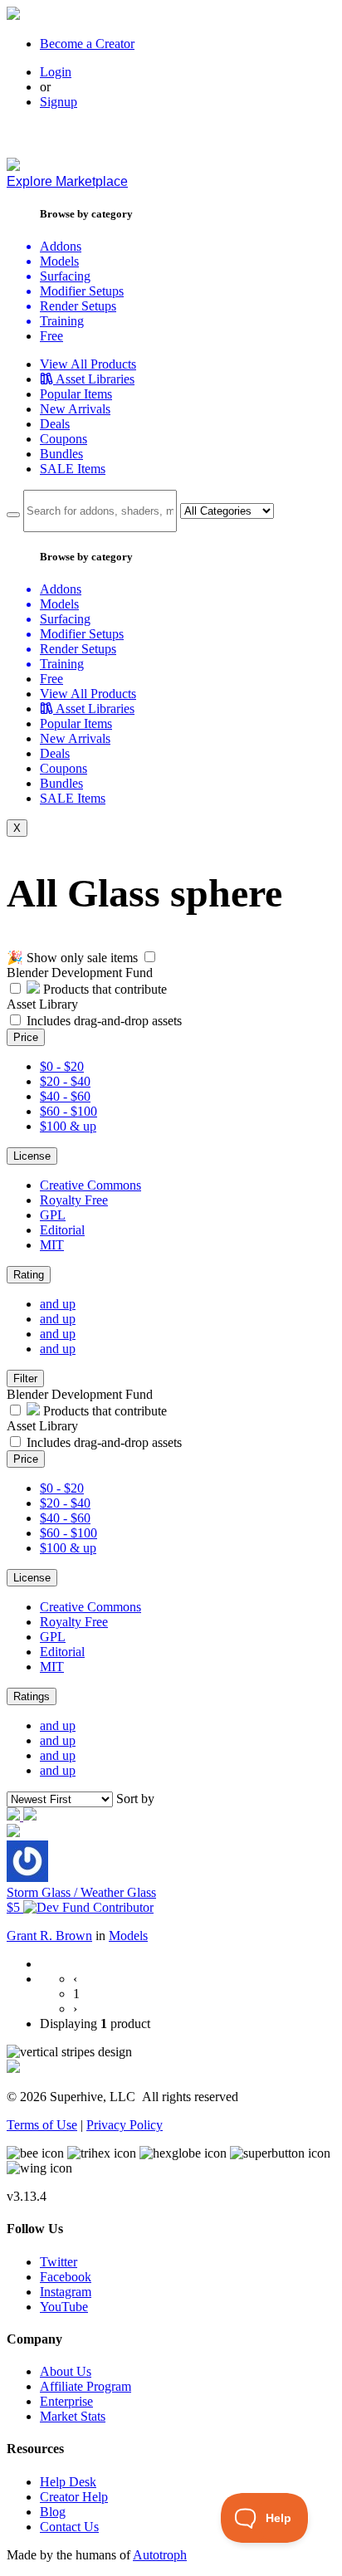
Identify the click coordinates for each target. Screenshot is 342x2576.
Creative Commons (90, 1185)
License (32, 1156)
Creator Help (74, 2497)
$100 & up (68, 1126)
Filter (25, 1378)
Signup (59, 102)
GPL (53, 1215)
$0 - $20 (62, 1066)
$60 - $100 (68, 1111)
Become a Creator (87, 44)
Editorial (62, 1230)
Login (56, 72)
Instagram (66, 2292)
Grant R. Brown (49, 1936)
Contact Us (69, 2527)
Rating (29, 1275)
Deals (55, 424)
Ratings (32, 1696)
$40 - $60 (65, 1096)
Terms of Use (42, 2125)
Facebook (66, 2277)
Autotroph (160, 2555)
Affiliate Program (85, 2386)
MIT (52, 1245)
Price (26, 1037)
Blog (53, 2512)
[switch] (150, 957)
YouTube (64, 2307)
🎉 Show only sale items (72, 958)
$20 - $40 (65, 1081)
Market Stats (73, 2416)
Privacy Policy (125, 2125)
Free (51, 336)
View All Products (88, 364)
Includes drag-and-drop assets (104, 1021)
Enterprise (66, 2401)
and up (58, 1304)
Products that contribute (103, 989)
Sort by (135, 1799)
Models (128, 1936)
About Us (66, 2371)
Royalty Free (74, 1200)
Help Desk (68, 2482)
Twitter (59, 2262)
